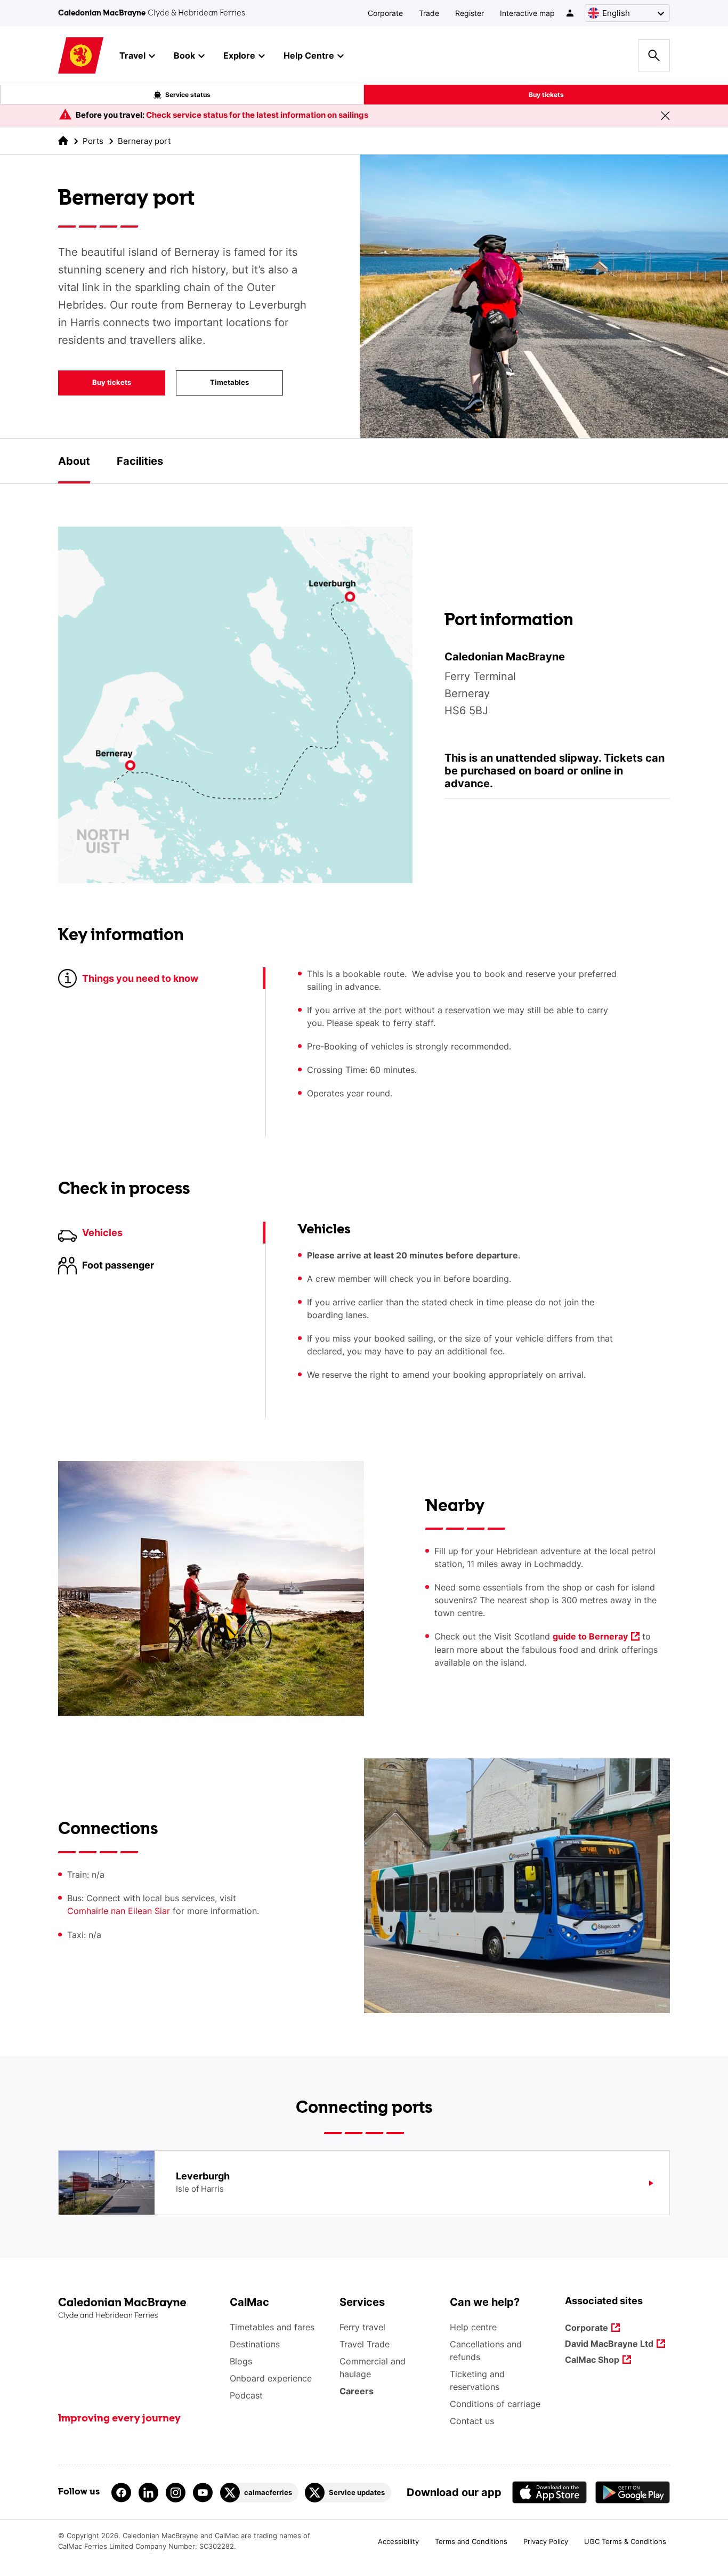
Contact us (472, 2421)
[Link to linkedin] (148, 2493)
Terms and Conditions (471, 2541)
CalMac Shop (592, 2360)
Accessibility (398, 2541)
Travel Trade (365, 2344)
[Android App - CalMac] (633, 2492)
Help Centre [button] (309, 55)
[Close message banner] (665, 116)
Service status (188, 95)
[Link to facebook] (121, 2493)
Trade (429, 13)
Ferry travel (362, 2327)
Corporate (385, 13)
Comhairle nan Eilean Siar (119, 1911)
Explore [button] (239, 55)
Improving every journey (119, 2419)
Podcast (246, 2395)
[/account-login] (571, 13)
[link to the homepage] (63, 140)
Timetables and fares (272, 2327)
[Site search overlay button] (654, 55)
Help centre (473, 2327)
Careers (357, 2391)
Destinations (255, 2344)
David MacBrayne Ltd (609, 2344)
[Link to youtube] (203, 2493)
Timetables (212, 385)
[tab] (74, 461)
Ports (93, 141)
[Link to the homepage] (138, 2309)
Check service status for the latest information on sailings (257, 115)
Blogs (241, 2361)
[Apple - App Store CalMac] (549, 2492)
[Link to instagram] (176, 2493)
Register (470, 13)
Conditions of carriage (495, 2404)
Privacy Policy (546, 2541)
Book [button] (184, 55)
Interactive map (527, 13)
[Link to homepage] (81, 56)
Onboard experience (271, 2378)
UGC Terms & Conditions (625, 2541)
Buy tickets (546, 95)
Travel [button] (132, 55)
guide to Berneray (590, 1637)
